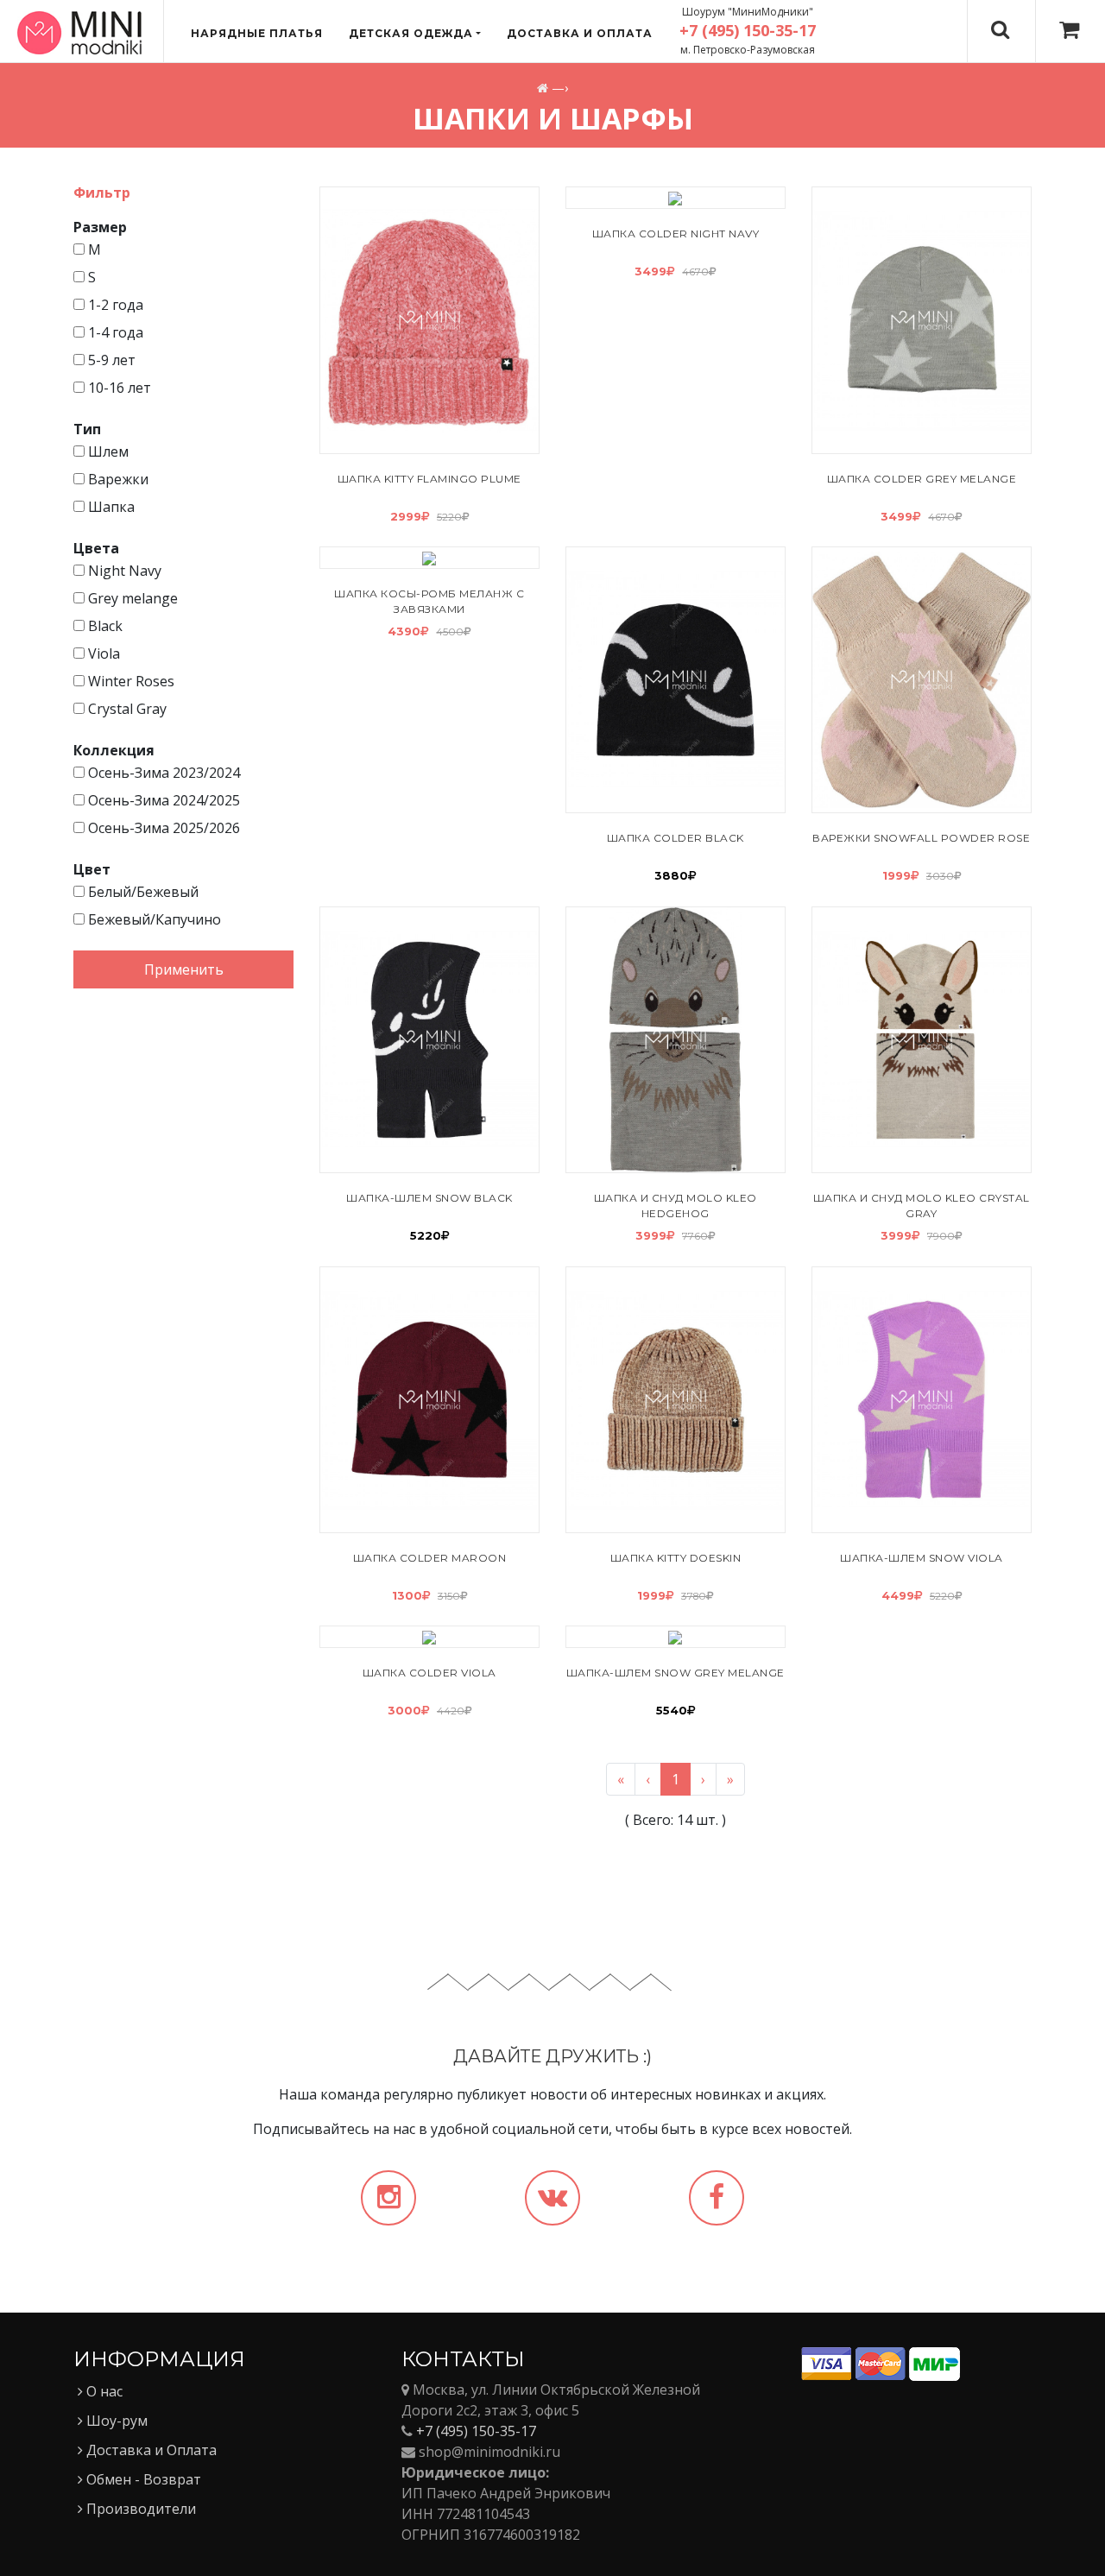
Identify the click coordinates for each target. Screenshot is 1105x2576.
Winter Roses (129, 681)
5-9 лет (110, 360)
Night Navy (123, 571)
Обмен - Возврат (142, 2479)
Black (104, 626)
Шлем (107, 451)
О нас (103, 2391)
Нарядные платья (257, 33)
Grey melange (131, 598)
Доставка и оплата (580, 33)
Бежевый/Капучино (153, 919)
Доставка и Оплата (150, 2450)
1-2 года (114, 305)
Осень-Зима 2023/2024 (162, 773)
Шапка (110, 507)
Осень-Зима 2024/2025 (162, 800)
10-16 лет (118, 388)
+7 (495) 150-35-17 (476, 2431)
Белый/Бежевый (142, 892)
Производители (139, 2509)
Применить (184, 969)
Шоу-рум (115, 2421)
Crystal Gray (126, 709)
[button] (415, 34)
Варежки (117, 479)
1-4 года (114, 332)
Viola (102, 653)
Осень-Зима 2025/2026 (162, 828)
